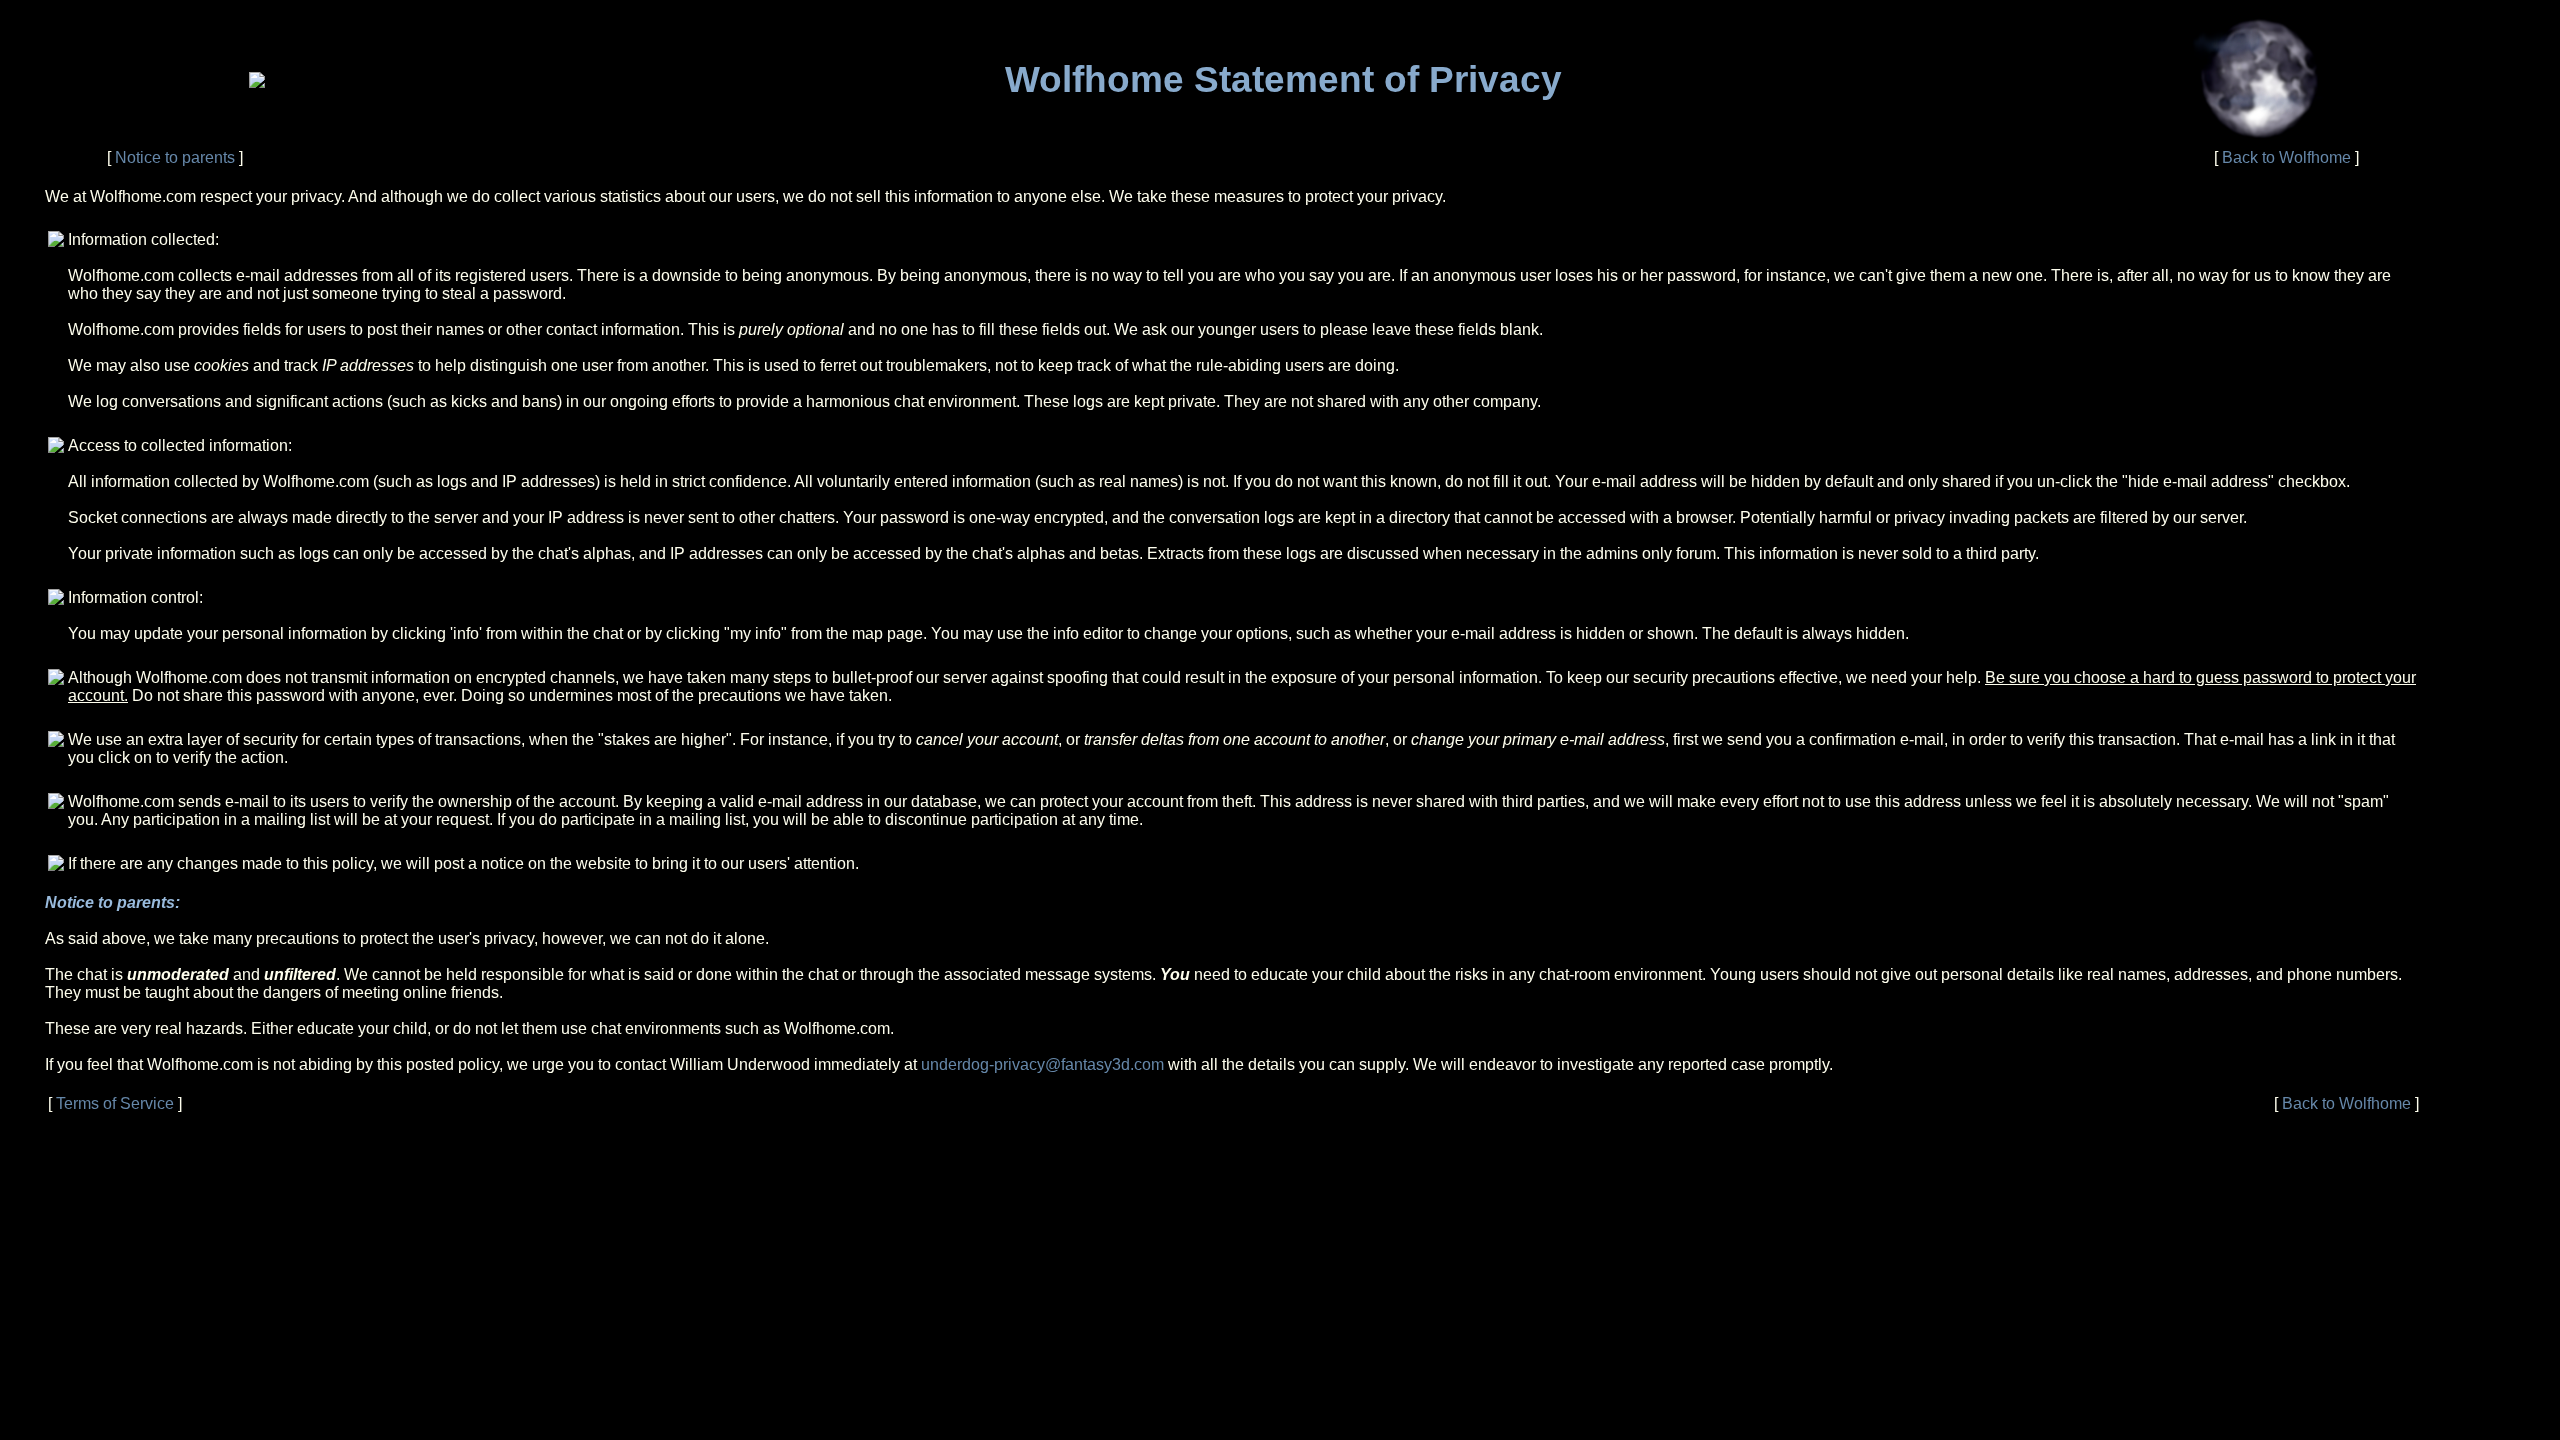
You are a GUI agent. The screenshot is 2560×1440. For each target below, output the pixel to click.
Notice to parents (175, 157)
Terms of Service (115, 1103)
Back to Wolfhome (2286, 157)
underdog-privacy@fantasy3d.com (1042, 1064)
